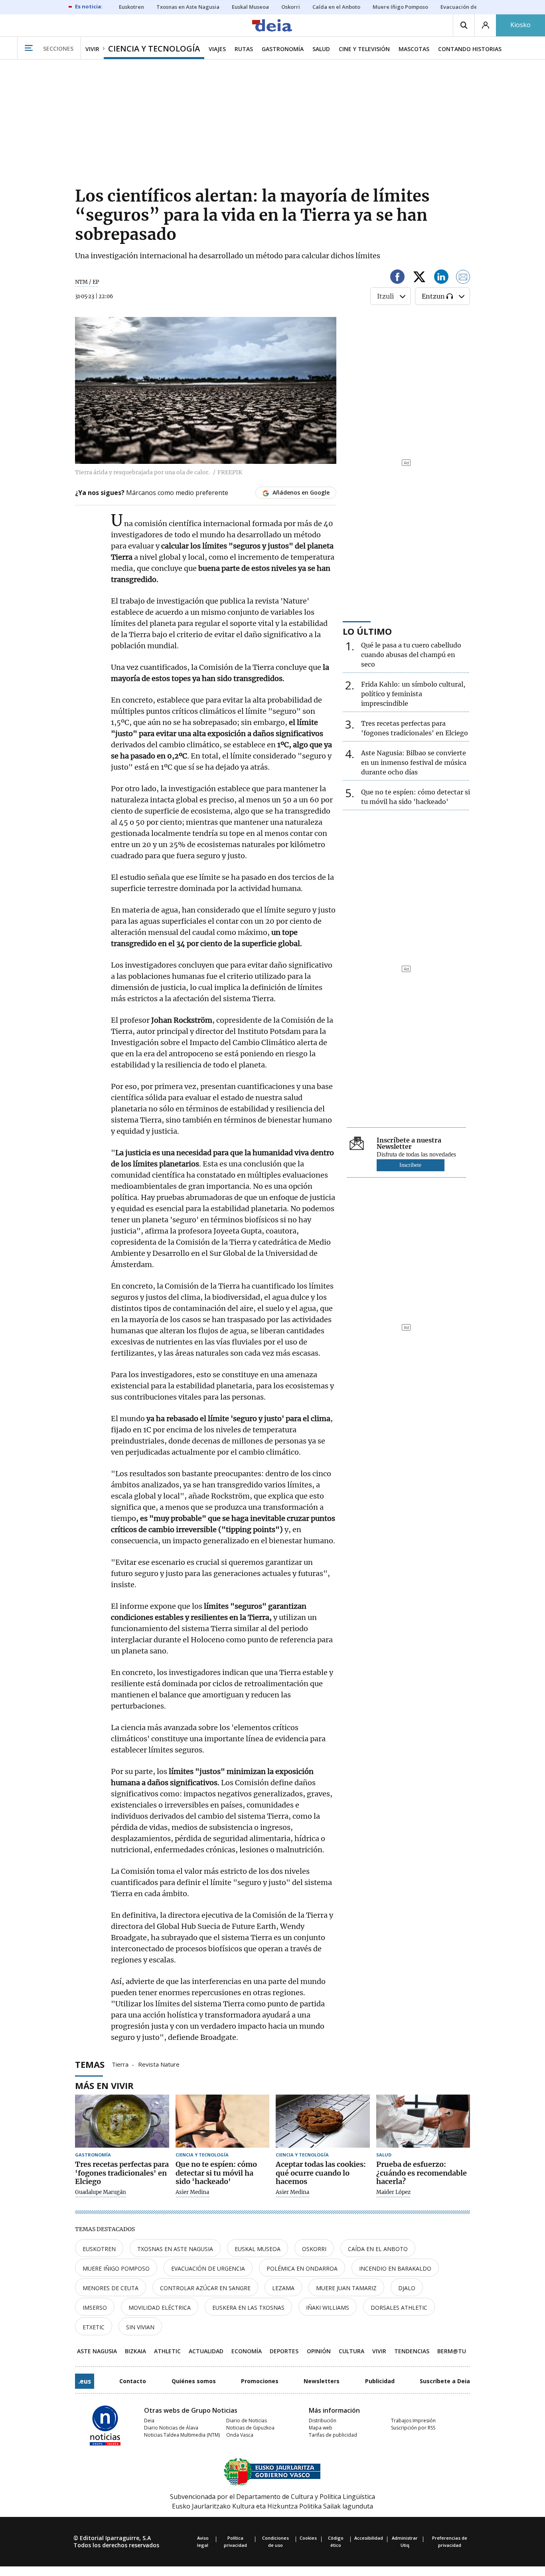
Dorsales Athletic (399, 2308)
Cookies (308, 2538)
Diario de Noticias (247, 2421)
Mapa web (321, 2428)
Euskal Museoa (258, 2249)
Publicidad (380, 2381)
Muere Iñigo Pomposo (116, 2268)
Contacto (133, 2381)
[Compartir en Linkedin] (441, 278)
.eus (85, 2381)
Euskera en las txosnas (248, 2308)
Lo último (367, 631)
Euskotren (99, 2249)
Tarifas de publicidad (333, 2435)
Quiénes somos (194, 2381)
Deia (149, 2421)
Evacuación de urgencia (208, 2268)
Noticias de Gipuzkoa (250, 2428)
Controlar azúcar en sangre (205, 2288)
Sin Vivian (140, 2327)
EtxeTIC (94, 2327)
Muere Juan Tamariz (346, 2288)
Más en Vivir (104, 2085)
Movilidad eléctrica (160, 2308)
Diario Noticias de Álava (171, 2428)
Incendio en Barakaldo (395, 2268)
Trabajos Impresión (413, 2421)
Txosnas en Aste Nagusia (175, 2249)
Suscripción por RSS (413, 2428)
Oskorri (314, 2249)
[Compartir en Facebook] (397, 278)
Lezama (283, 2288)
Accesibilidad (369, 2538)
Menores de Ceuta (111, 2288)
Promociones (260, 2381)
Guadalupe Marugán (101, 2192)
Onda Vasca (240, 2435)
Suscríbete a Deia (445, 2381)
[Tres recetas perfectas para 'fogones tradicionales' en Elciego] (122, 2121)
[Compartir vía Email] (463, 278)
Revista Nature (159, 2064)
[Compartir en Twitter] (419, 278)
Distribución (323, 2421)
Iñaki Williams (328, 2308)
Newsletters (322, 2381)
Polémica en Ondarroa (302, 2268)
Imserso (95, 2308)
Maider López (393, 2192)
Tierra (120, 2064)
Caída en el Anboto (378, 2249)
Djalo (407, 2288)
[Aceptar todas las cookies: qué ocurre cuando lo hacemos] (323, 2121)
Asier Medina (192, 2192)
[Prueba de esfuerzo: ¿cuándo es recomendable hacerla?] (423, 2121)
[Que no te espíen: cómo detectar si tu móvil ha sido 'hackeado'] (223, 2121)
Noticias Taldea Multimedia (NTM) (182, 2435)
